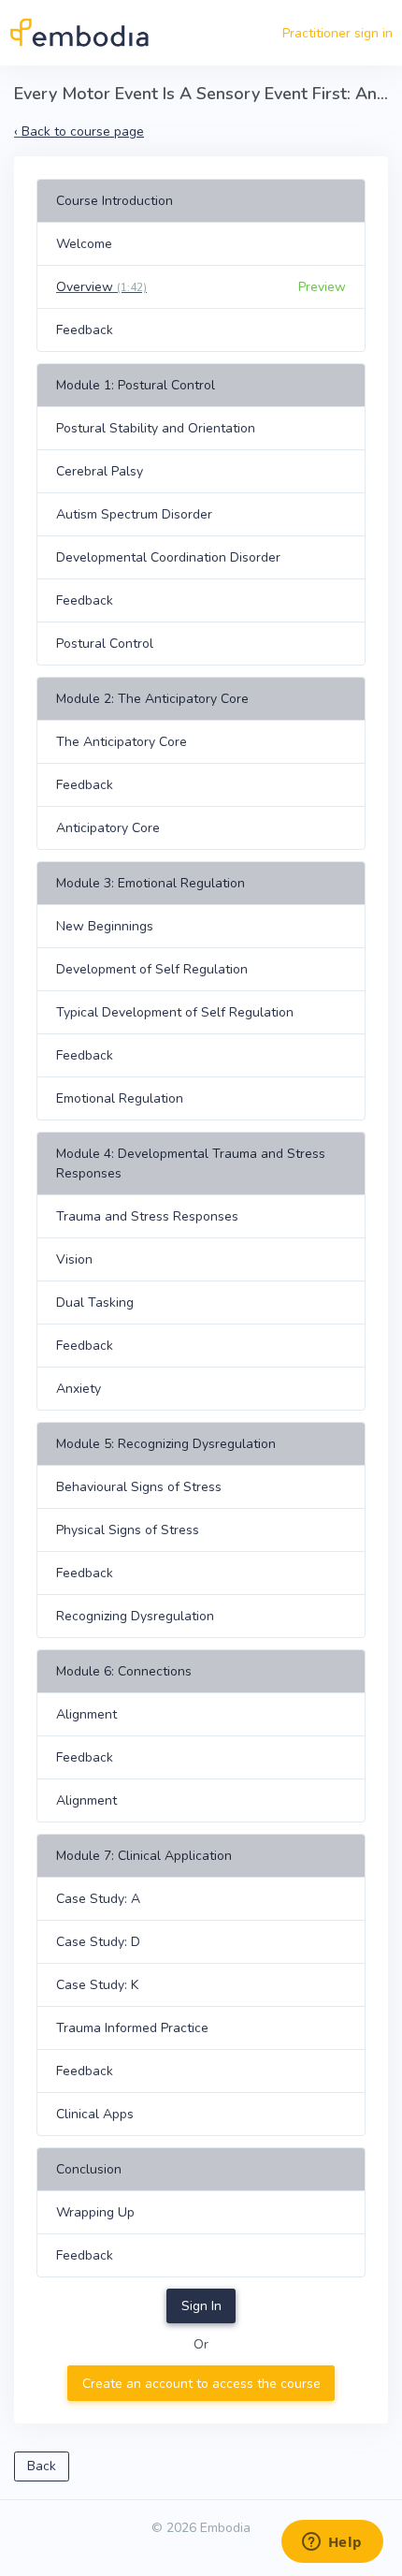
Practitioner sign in (337, 33)
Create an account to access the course (201, 2384)
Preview (322, 287)
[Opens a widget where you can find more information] (332, 2543)
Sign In (201, 2306)
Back (42, 2466)
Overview (101, 287)
